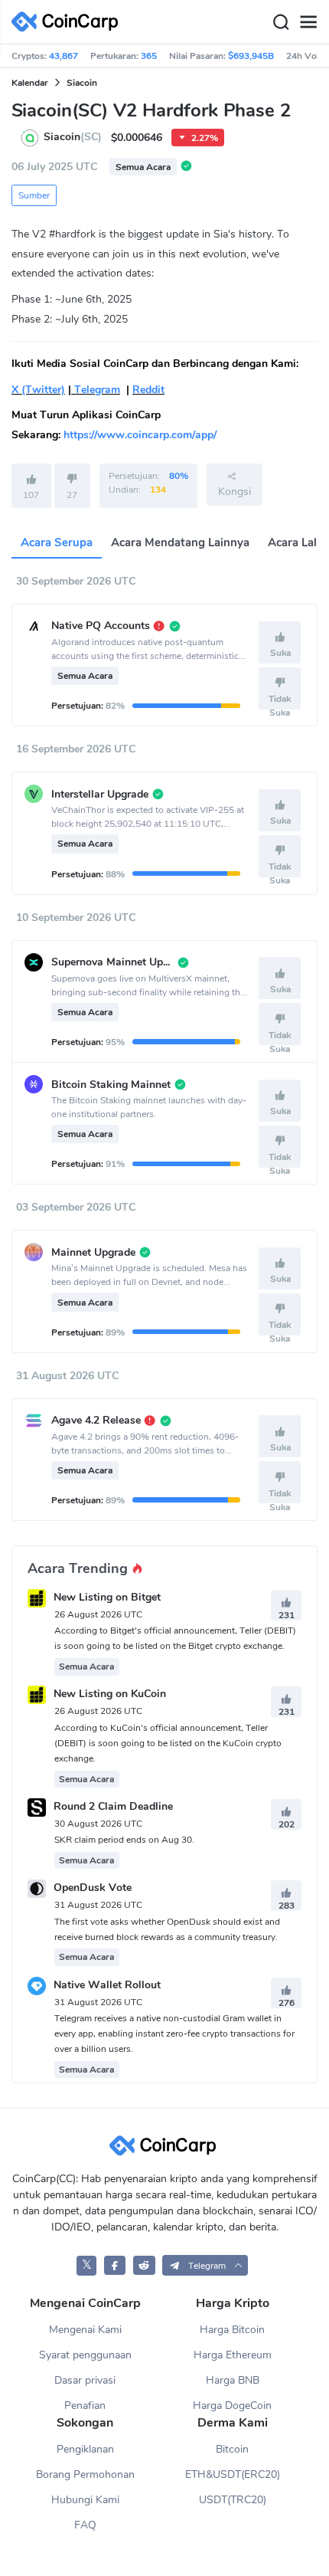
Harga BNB (233, 2380)
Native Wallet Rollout (107, 1985)
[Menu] (308, 22)
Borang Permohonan (85, 2474)
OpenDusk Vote (93, 1888)
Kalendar (30, 83)
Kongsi (235, 492)
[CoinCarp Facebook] (115, 2265)
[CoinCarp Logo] (69, 22)
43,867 (64, 56)
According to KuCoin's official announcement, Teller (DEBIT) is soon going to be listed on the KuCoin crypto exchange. (168, 1743)
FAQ (85, 2525)
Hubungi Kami (85, 2500)
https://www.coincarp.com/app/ (140, 435)
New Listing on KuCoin (110, 1694)
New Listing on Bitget (107, 1597)
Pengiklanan (85, 2449)
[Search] (281, 22)
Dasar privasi (85, 2380)
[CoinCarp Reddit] (144, 2265)
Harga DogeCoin (232, 2406)
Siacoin (82, 83)
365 (149, 56)
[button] (205, 2265)
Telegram (96, 390)
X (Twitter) (38, 390)
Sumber (34, 195)
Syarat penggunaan (85, 2355)
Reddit (148, 390)
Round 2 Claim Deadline (113, 1806)
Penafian (85, 2406)
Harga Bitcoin (232, 2330)
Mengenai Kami (85, 2330)
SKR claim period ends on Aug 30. (124, 1840)
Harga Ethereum (233, 2355)
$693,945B (251, 56)
